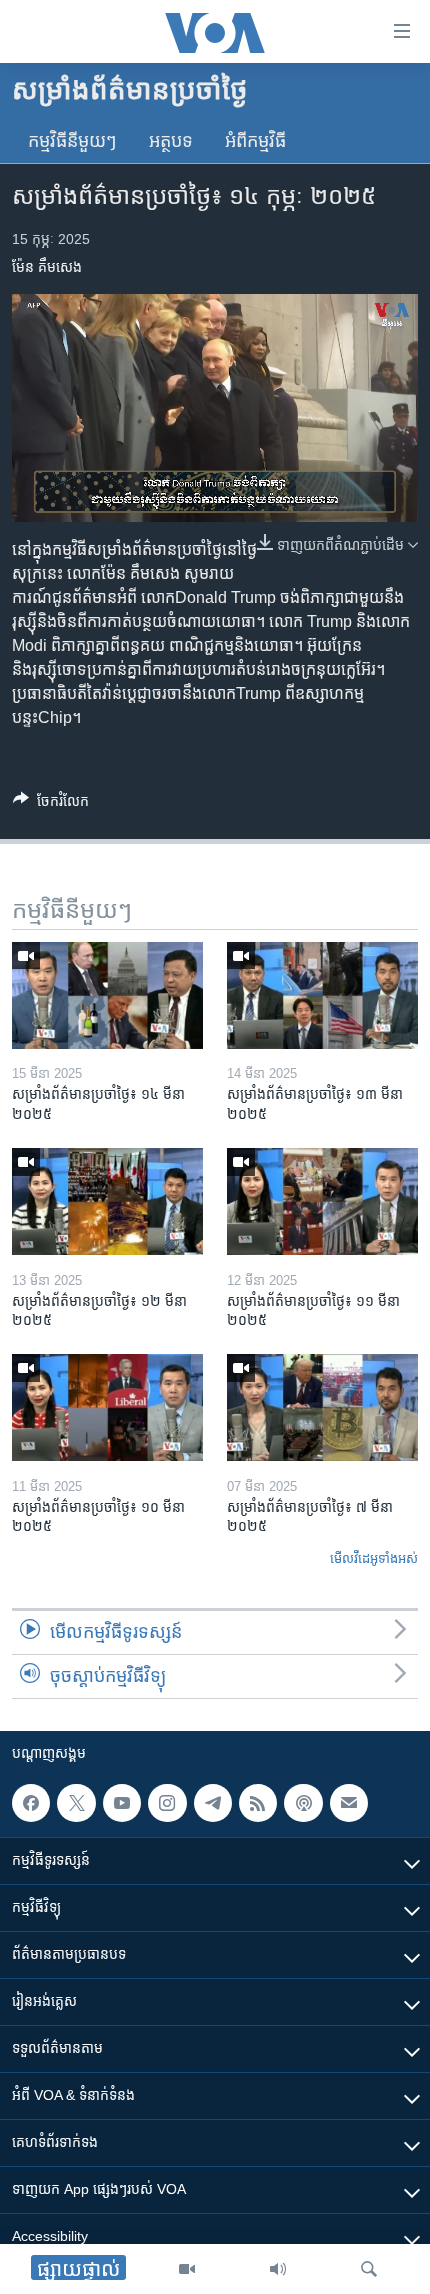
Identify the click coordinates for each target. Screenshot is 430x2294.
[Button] (51, 804)
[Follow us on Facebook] (31, 1803)
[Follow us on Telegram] (213, 1803)
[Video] (187, 2269)
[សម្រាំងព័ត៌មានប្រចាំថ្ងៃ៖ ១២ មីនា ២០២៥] (107, 1201)
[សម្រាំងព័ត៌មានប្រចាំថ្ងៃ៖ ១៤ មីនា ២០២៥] (107, 995)
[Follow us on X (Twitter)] (76, 1803)
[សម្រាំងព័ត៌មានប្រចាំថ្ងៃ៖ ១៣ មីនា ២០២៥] (322, 995)
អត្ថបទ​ (171, 141)
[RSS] (258, 1803)
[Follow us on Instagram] (167, 1803)
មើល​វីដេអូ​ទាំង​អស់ (374, 1558)
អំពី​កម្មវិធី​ (255, 141)
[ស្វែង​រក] (369, 2269)
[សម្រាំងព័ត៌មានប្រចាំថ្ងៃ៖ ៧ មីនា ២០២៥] (322, 1407)
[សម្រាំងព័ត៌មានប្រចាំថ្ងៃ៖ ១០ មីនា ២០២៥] (107, 1407)
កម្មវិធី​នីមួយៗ (72, 141)
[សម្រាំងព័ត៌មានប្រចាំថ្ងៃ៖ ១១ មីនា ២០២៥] (322, 1201)
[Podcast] (303, 1803)
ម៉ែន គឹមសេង (47, 267)
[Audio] (278, 2269)
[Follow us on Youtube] (122, 1803)
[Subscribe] (349, 1803)
